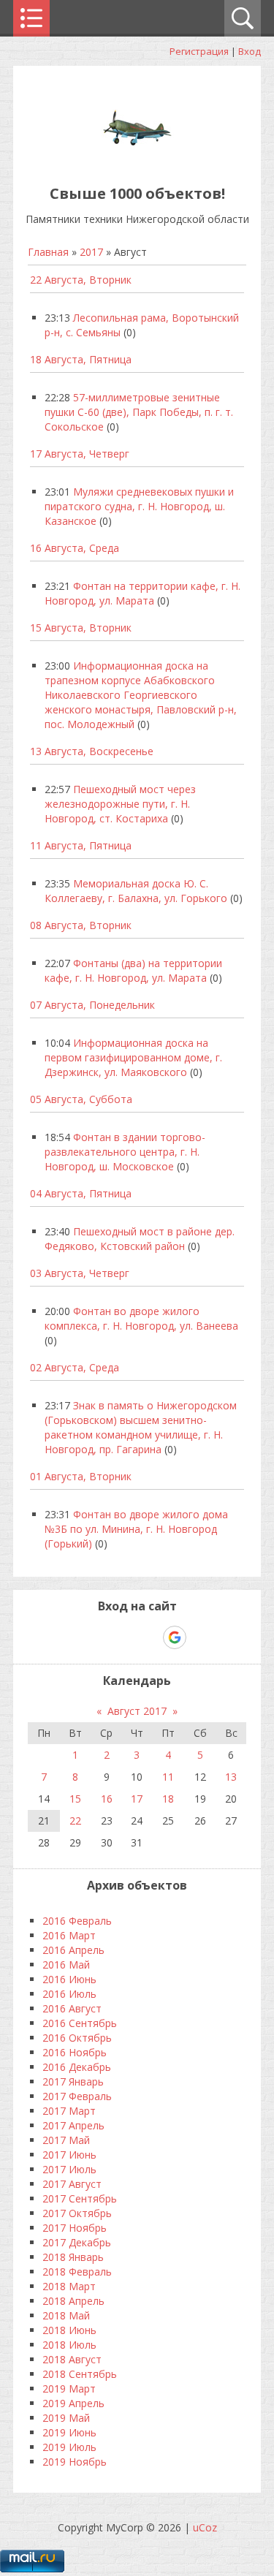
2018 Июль (69, 2345)
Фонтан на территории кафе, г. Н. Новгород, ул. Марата (142, 593)
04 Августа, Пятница (81, 1193)
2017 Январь (73, 2081)
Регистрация (199, 51)
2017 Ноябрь (75, 2228)
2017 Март (69, 2111)
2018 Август (72, 2359)
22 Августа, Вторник (81, 280)
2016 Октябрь (77, 2038)
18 (168, 1799)
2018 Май (66, 2315)
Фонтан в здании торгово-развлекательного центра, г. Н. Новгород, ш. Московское (125, 1152)
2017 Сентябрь (80, 2198)
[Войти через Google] (175, 1637)
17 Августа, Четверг (80, 454)
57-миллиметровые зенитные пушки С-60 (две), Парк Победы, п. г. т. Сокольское (139, 412)
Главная (48, 252)
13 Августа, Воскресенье (92, 751)
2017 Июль (69, 2169)
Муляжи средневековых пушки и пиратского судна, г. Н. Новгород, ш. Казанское (139, 506)
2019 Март (69, 2389)
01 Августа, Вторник (81, 1476)
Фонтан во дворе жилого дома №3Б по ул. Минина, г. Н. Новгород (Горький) (136, 1529)
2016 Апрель (73, 1950)
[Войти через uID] (75, 1637)
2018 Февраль (77, 2272)
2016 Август (72, 2008)
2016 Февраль (77, 1921)
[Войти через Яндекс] (149, 1637)
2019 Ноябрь (75, 2462)
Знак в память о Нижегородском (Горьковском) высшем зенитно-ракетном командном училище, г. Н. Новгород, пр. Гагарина (141, 1427)
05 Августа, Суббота (81, 1099)
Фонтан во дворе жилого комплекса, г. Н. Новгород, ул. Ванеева (141, 1318)
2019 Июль (69, 2447)
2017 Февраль (77, 2096)
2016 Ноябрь (75, 2052)
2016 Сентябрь (80, 2023)
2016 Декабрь (77, 2067)
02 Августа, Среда (75, 1367)
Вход (250, 51)
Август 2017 (137, 1711)
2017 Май (66, 2140)
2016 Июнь (69, 1979)
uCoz (205, 2527)
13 (231, 1777)
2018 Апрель (73, 2301)
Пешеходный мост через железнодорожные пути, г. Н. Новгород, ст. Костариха (120, 804)
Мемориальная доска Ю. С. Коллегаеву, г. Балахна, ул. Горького (136, 891)
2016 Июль (69, 1994)
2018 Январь (73, 2257)
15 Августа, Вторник (81, 628)
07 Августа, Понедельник (92, 1005)
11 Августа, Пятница (81, 845)
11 (168, 1777)
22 (75, 1821)
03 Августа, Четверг (80, 1273)
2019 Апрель (73, 2403)
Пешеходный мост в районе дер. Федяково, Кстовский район (140, 1239)
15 (75, 1799)
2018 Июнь (69, 2330)
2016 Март (69, 1935)
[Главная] (137, 160)
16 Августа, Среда (75, 548)
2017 (91, 252)
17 (137, 1799)
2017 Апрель (73, 2125)
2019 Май (66, 2418)
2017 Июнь (69, 2155)
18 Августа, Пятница (81, 359)
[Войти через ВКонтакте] (99, 1637)
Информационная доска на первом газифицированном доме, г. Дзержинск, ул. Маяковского (133, 1057)
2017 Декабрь (77, 2242)
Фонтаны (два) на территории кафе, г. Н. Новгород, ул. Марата (133, 970)
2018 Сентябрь (80, 2374)
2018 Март (69, 2286)
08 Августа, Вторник (81, 925)
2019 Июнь (69, 2432)
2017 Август (72, 2184)
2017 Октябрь (77, 2213)
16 (107, 1799)
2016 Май (66, 1965)
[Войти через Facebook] (124, 1637)
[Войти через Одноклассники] (200, 1637)
